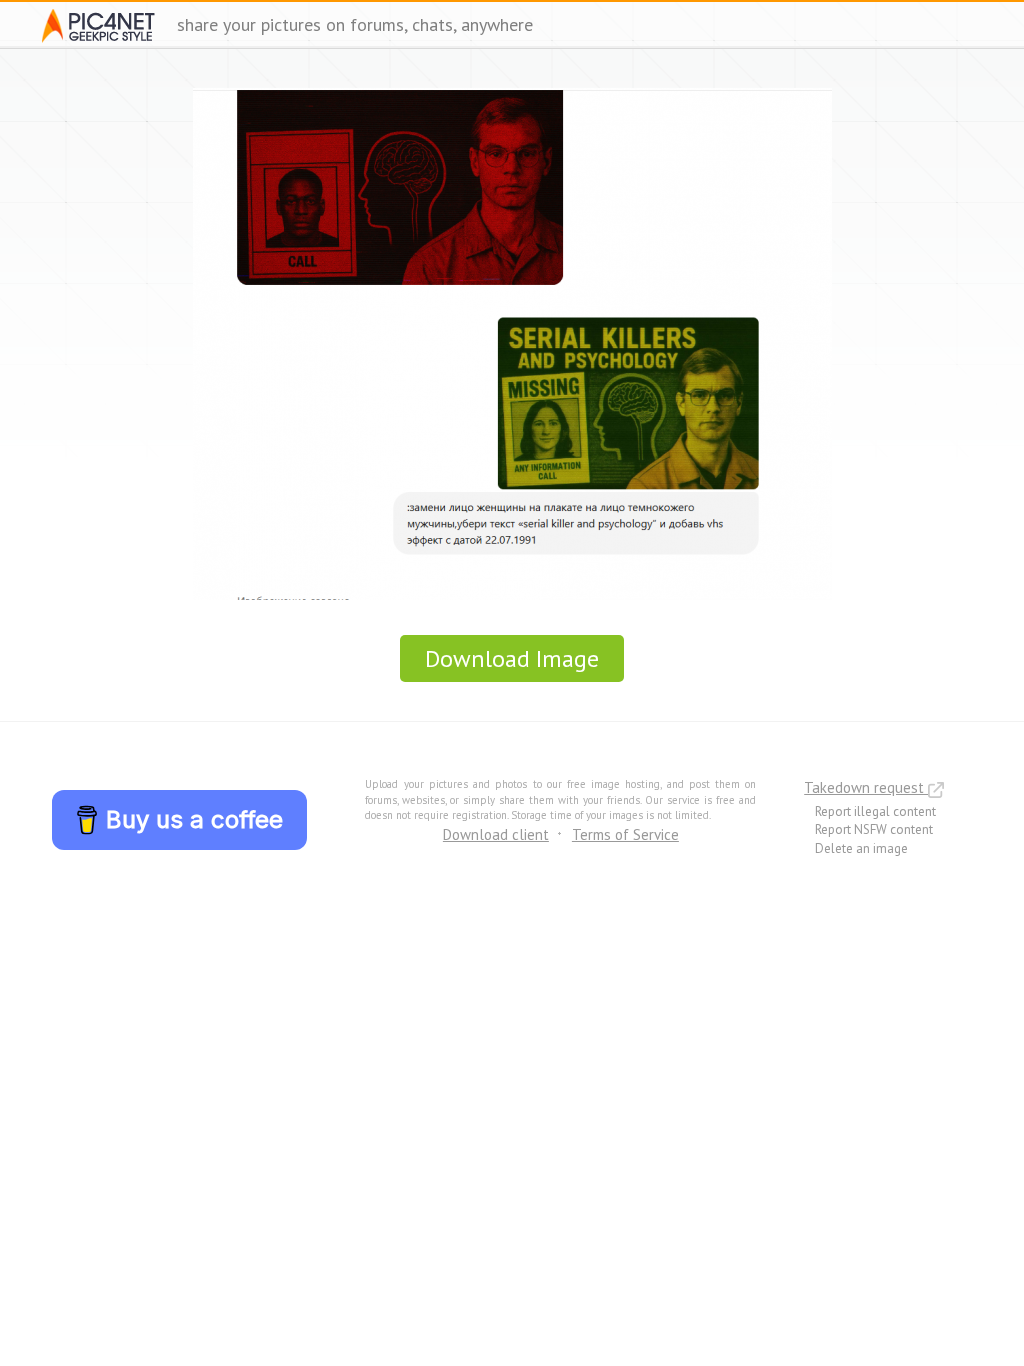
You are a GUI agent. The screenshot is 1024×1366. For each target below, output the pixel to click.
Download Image (512, 658)
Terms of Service (625, 834)
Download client (496, 834)
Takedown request (866, 787)
